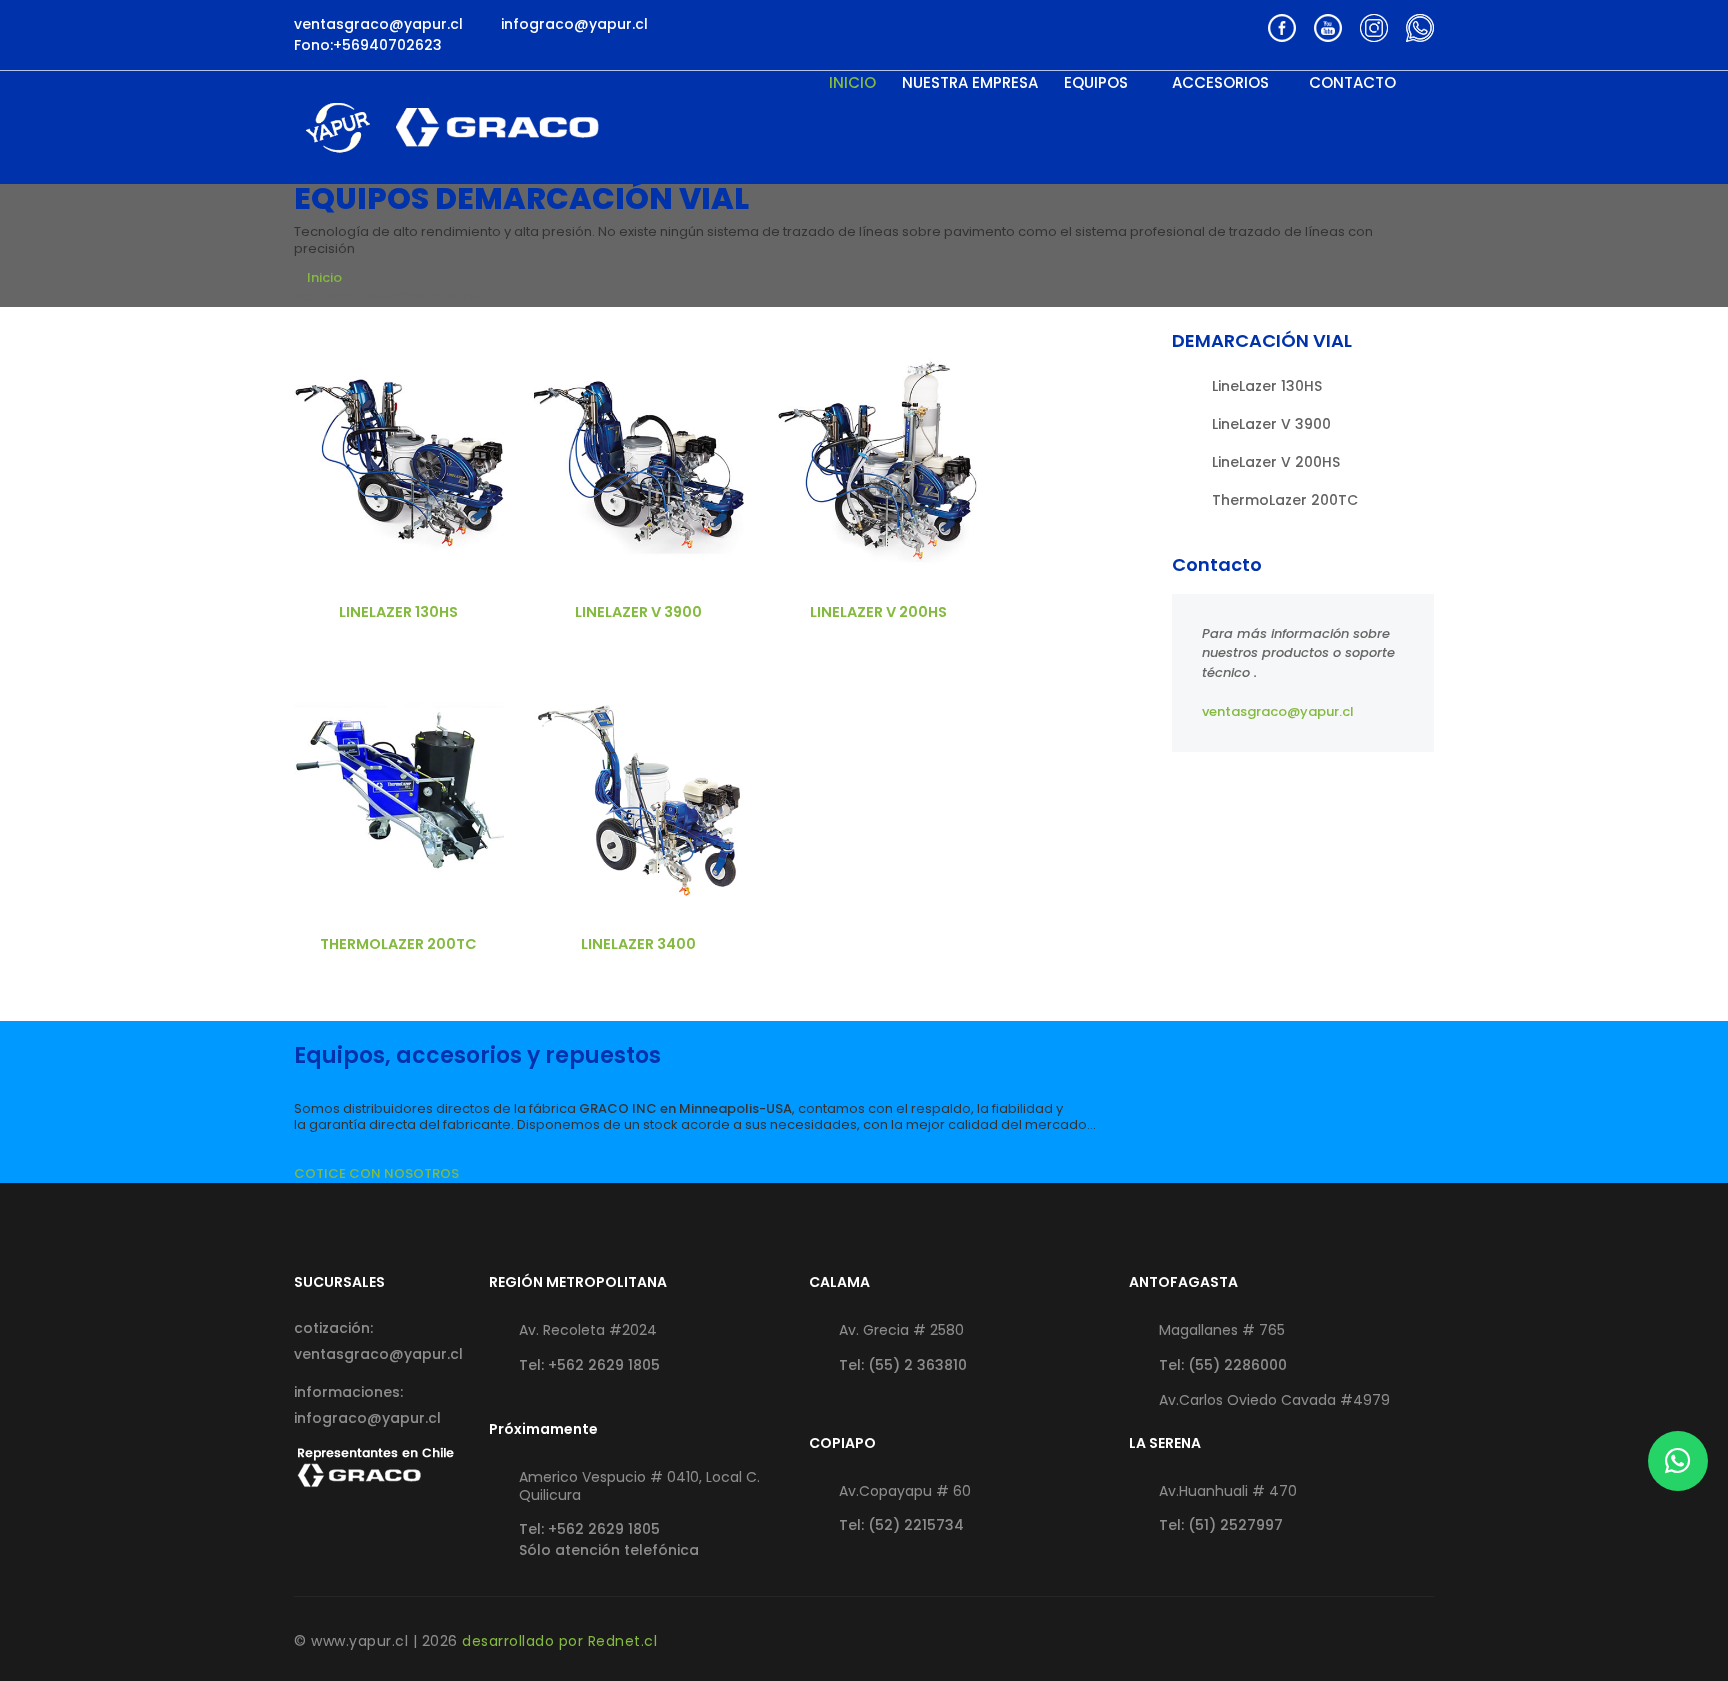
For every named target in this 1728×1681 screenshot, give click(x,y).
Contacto (1352, 83)
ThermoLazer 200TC (398, 944)
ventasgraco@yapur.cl (1278, 711)
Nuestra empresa (970, 83)
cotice (399, 456)
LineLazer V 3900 (638, 612)
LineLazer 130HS (398, 612)
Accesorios (1220, 83)
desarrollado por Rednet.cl (559, 1641)
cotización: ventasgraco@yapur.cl (376, 1341)
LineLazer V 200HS (878, 612)
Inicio (852, 83)
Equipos (1098, 83)
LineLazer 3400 (638, 944)
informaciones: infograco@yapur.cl (367, 1405)
